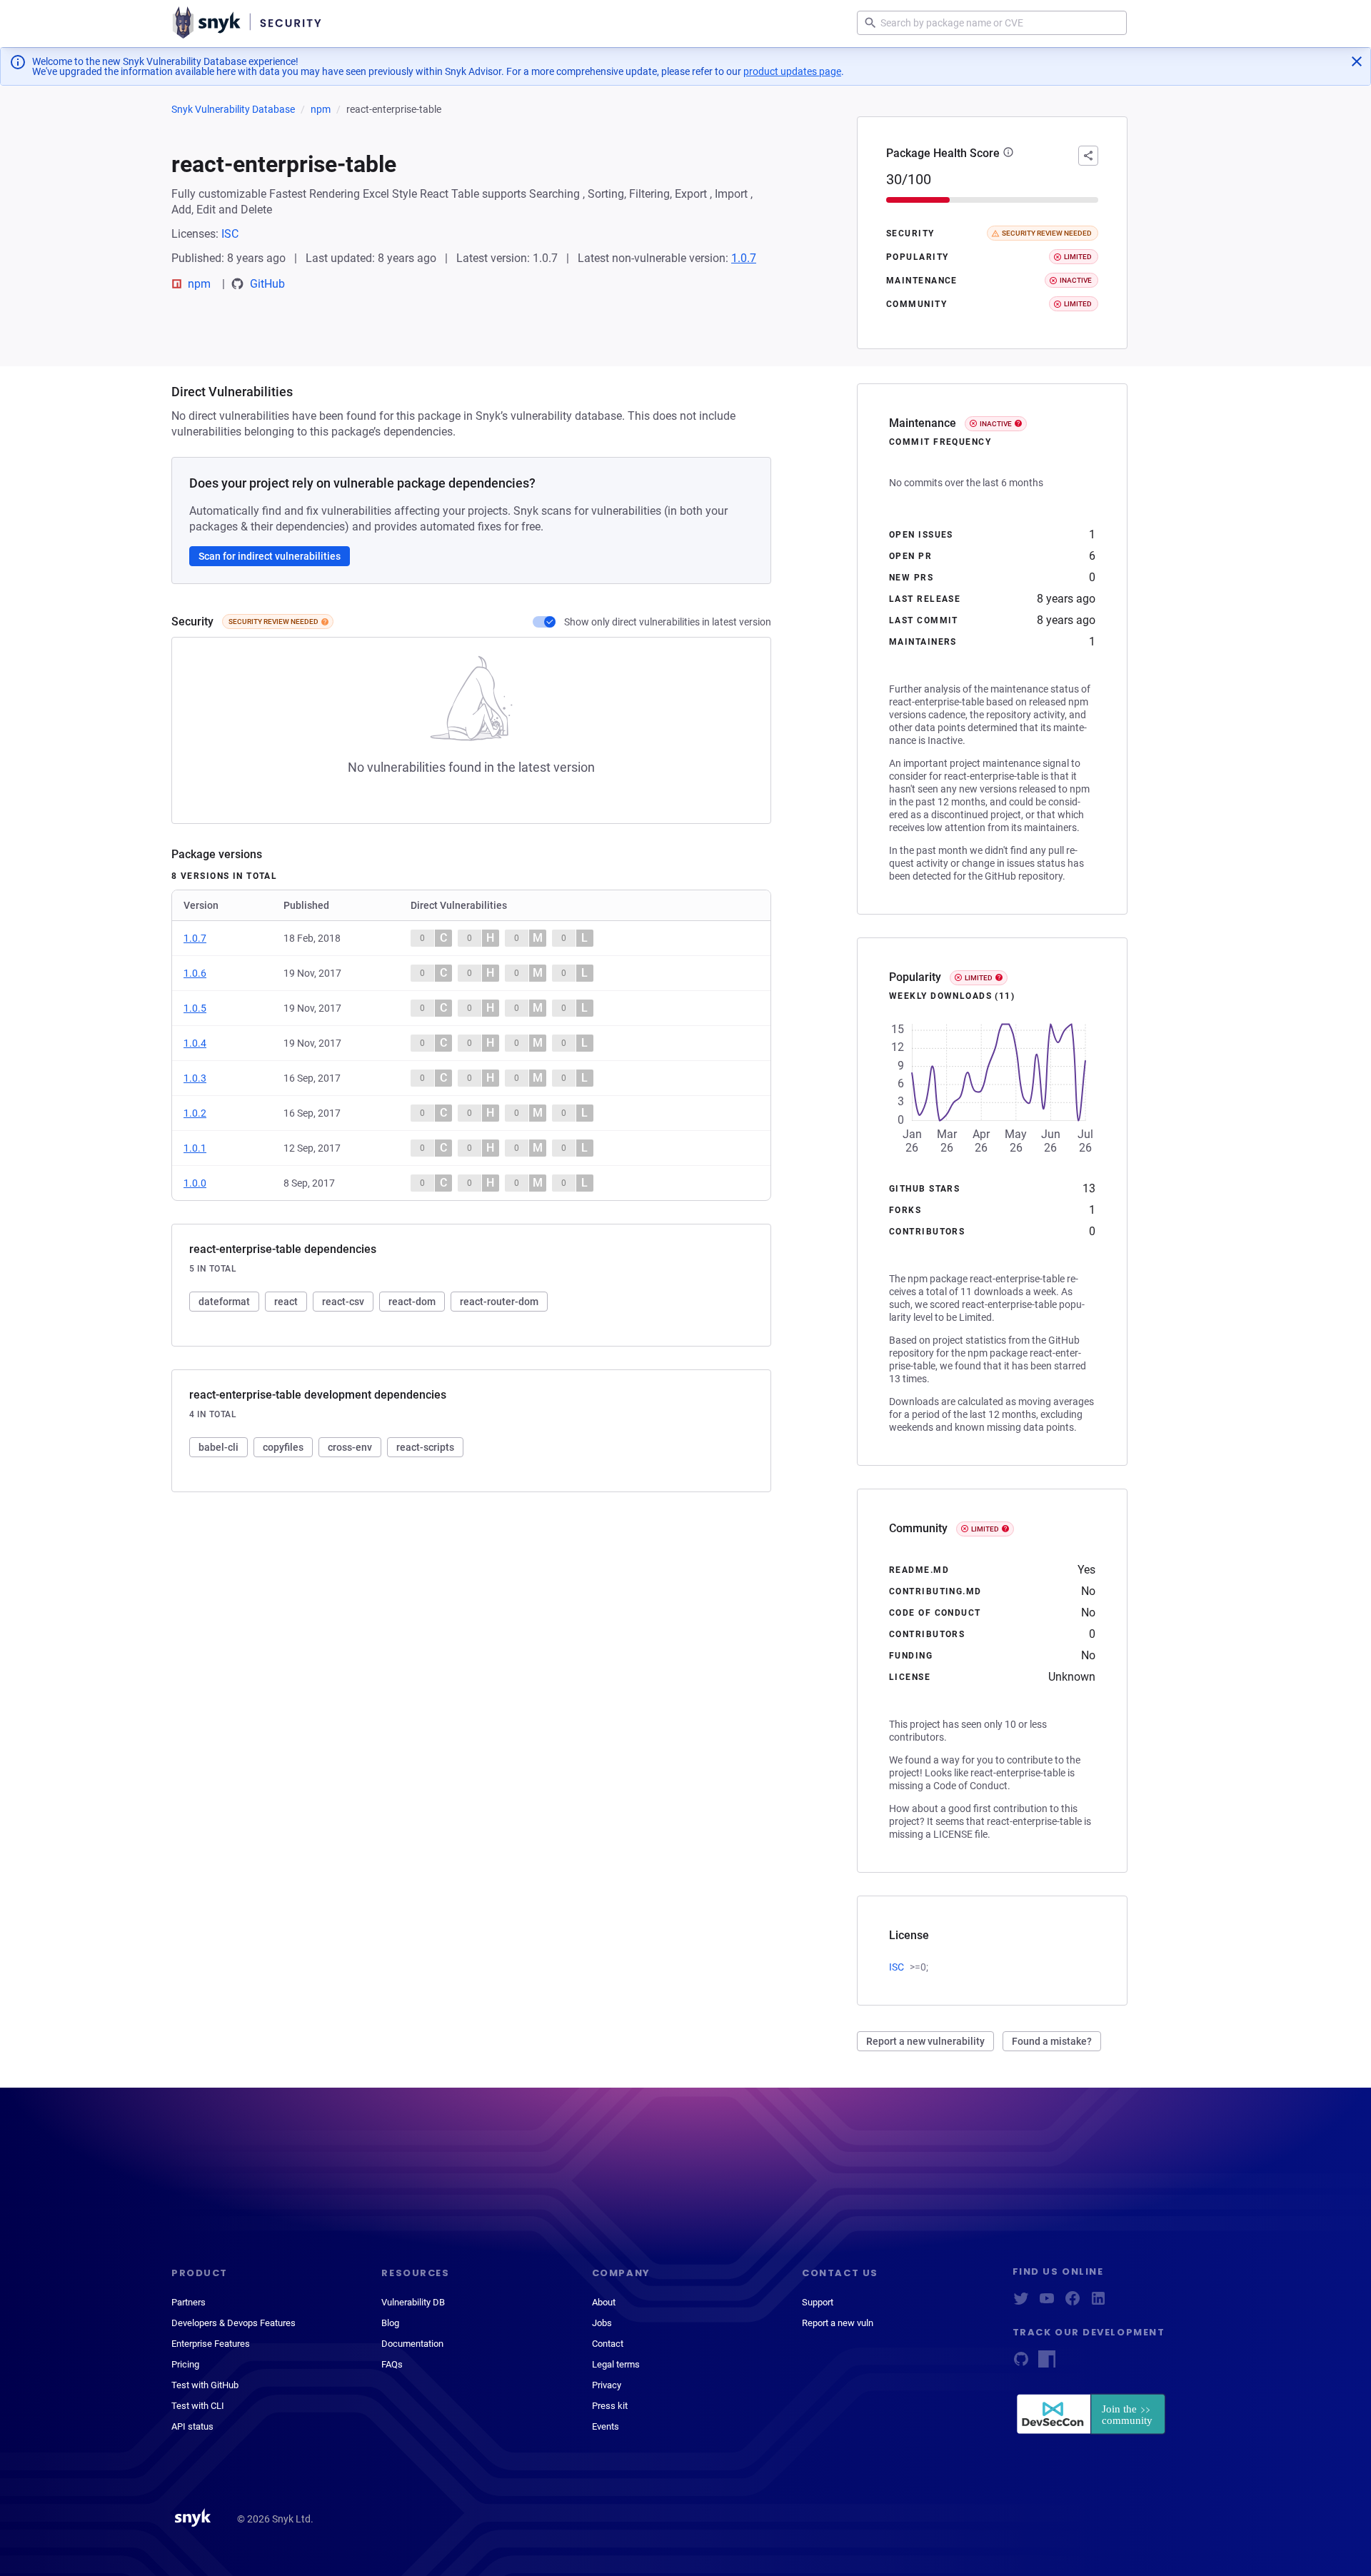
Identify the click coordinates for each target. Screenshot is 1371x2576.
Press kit (610, 2406)
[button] (1008, 154)
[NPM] (1047, 2364)
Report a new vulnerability (925, 2041)
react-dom (412, 1302)
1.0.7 (744, 258)
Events (606, 2426)
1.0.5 (195, 1008)
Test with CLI (198, 2406)
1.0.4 (195, 1043)
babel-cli (219, 1447)
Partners (189, 2302)
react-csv (343, 1302)
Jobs (602, 2323)
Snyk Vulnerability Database (233, 109)
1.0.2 (195, 1113)
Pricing (185, 2364)
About (604, 2302)
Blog (390, 2323)
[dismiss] (1357, 61)
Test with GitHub (205, 2385)
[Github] (1021, 2364)
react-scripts (425, 1447)
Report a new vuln (838, 2323)
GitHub (267, 284)
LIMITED (979, 978)
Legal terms (616, 2364)
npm (321, 109)
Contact (608, 2344)
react (286, 1302)
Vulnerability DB (413, 2302)
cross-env (350, 1447)
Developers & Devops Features (233, 2323)
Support (818, 2302)
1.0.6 (195, 973)
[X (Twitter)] (1021, 2303)
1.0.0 (195, 1183)
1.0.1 (195, 1148)
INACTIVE (996, 424)
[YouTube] (1047, 2303)
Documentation (412, 2344)
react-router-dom (499, 1302)
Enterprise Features (211, 2344)
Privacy (607, 2385)
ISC (230, 234)
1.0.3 (195, 1078)
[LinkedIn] (1098, 2303)
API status (192, 2426)
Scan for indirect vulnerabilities (270, 556)
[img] (325, 622)
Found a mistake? (1052, 2041)
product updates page (792, 71)
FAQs (392, 2364)
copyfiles (283, 1447)
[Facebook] (1073, 2303)
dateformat (224, 1302)
